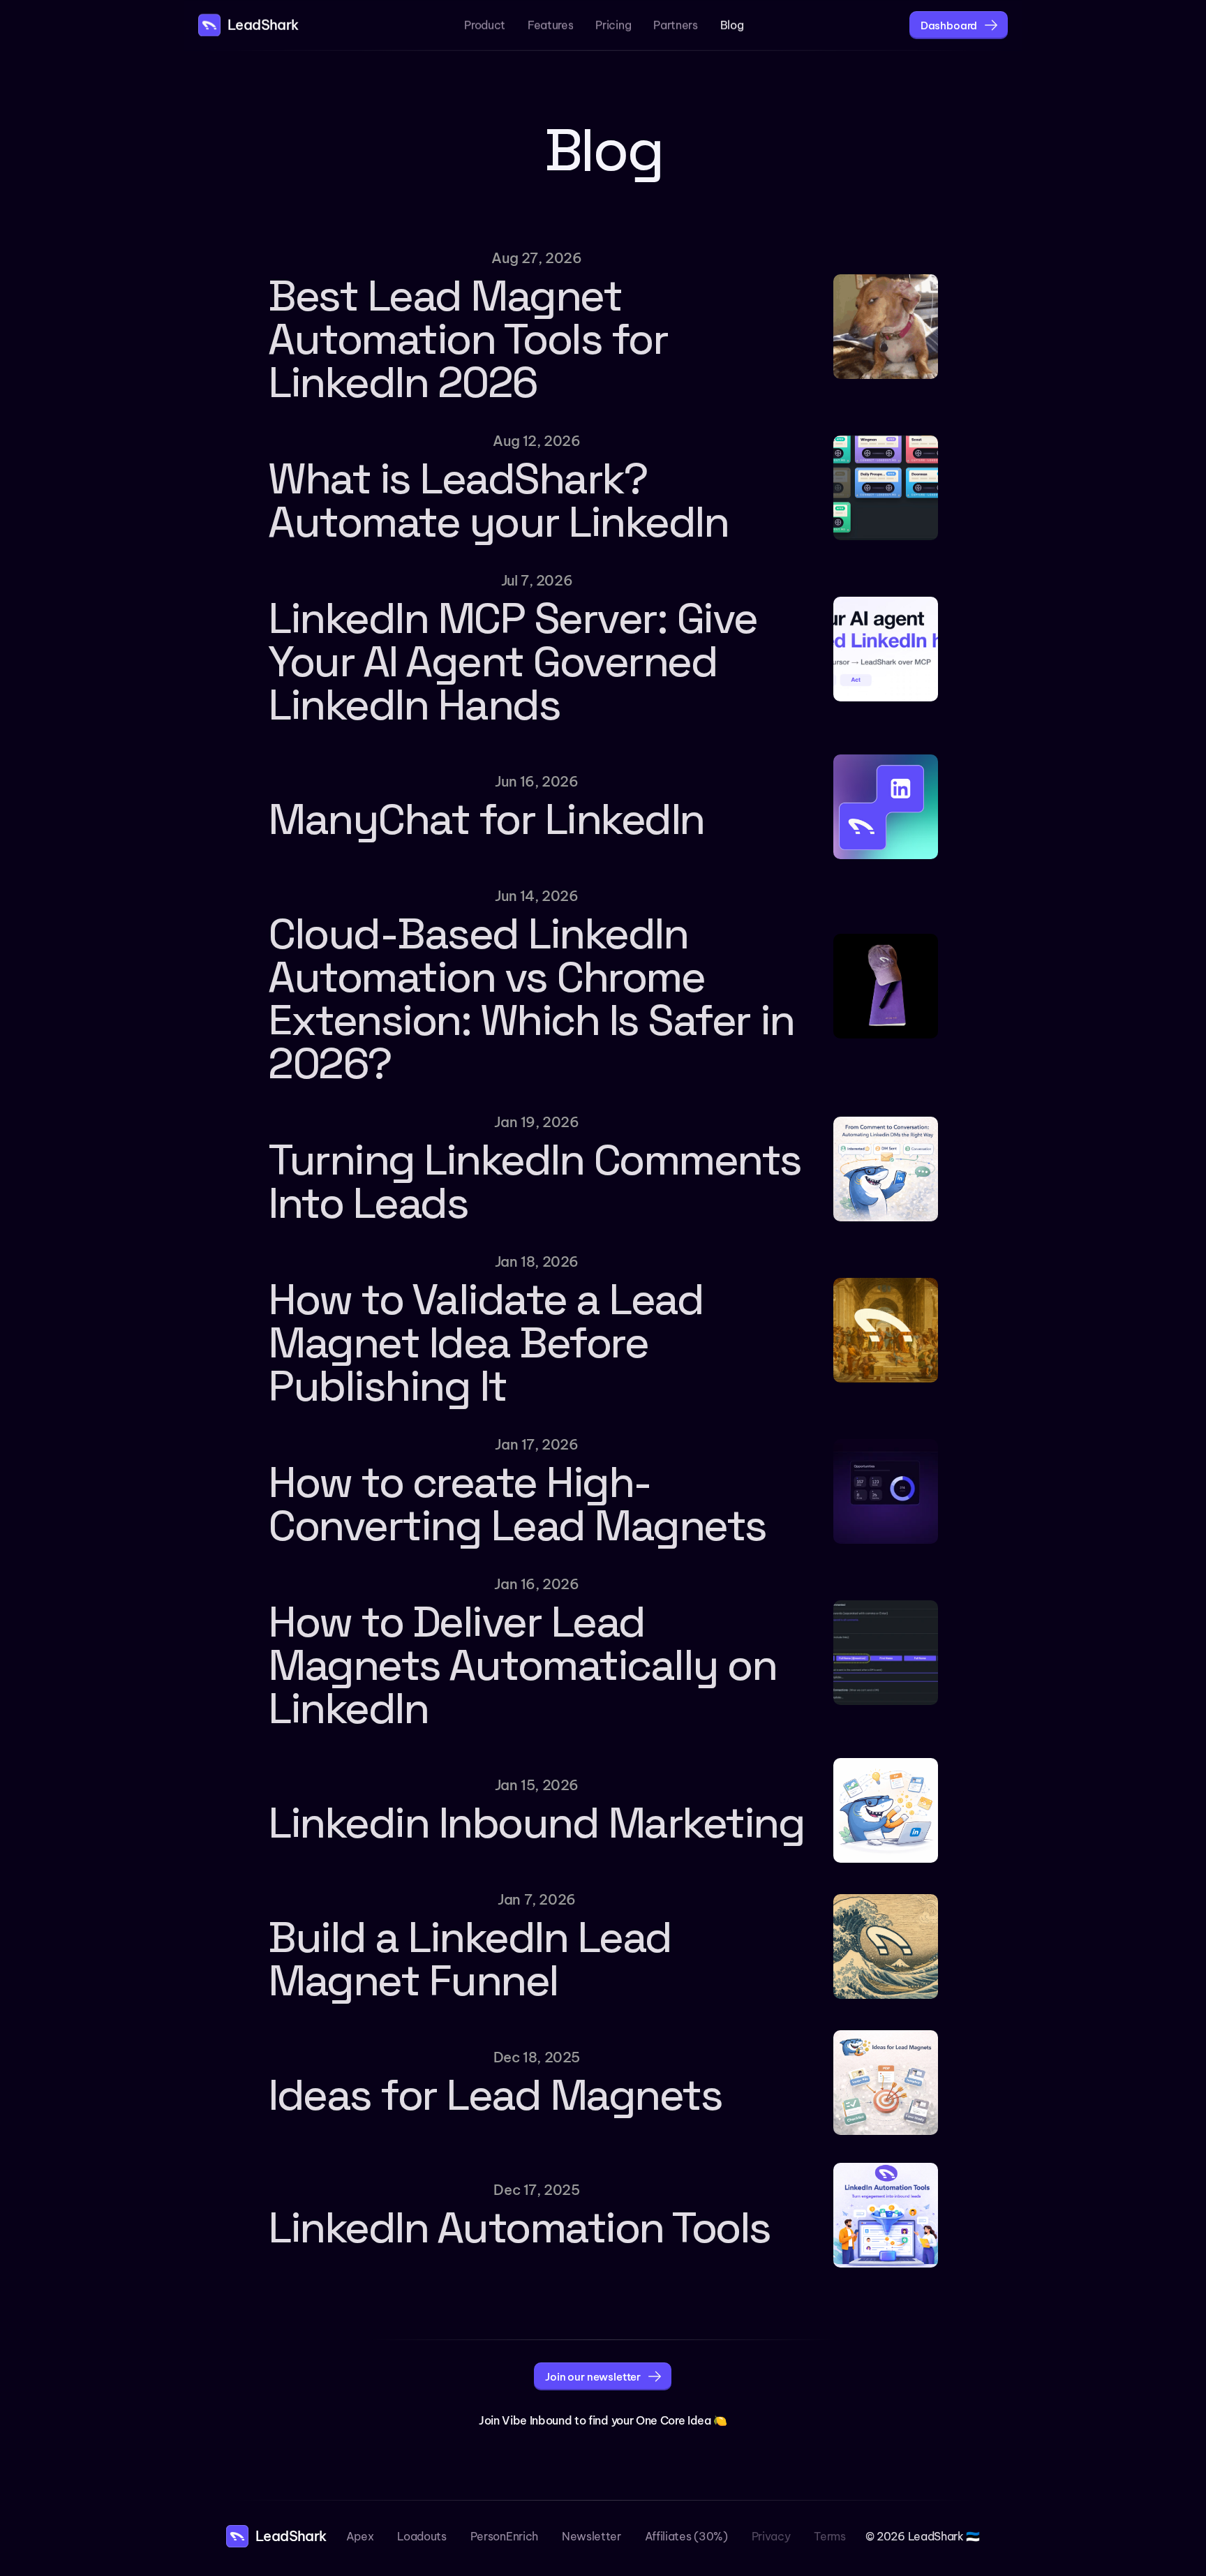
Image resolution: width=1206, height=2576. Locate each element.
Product (485, 25)
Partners (675, 25)
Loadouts (422, 2536)
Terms (829, 2536)
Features (550, 25)
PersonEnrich (504, 2536)
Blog (732, 25)
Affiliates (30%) (686, 2536)
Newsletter (591, 2536)
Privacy (771, 2536)
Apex (360, 2536)
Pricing (613, 25)
